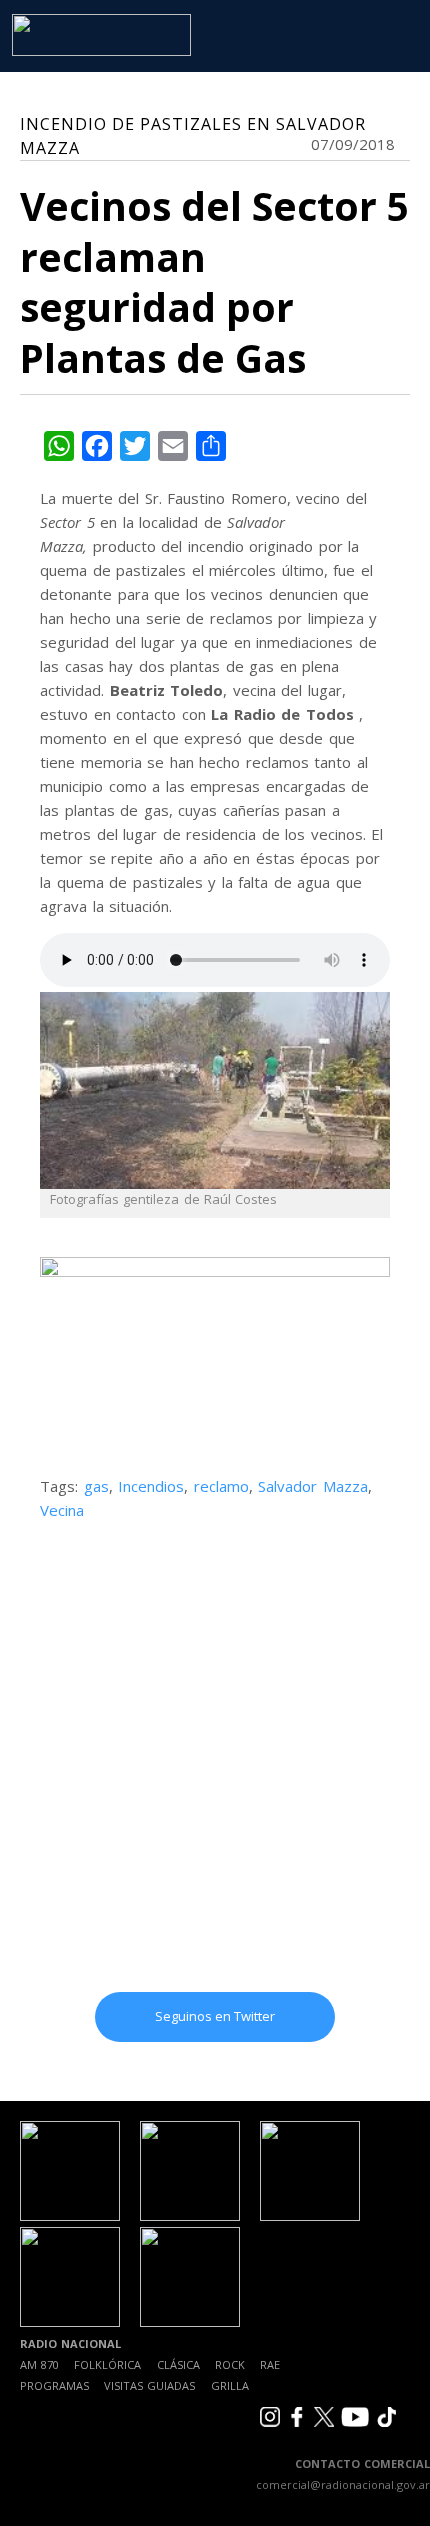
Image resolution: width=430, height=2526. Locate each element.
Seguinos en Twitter (215, 2016)
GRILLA (230, 2385)
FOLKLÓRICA (107, 2364)
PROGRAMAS (54, 2385)
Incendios (151, 1486)
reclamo (221, 1486)
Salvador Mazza (313, 1486)
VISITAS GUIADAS (149, 2385)
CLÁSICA (178, 2364)
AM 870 (39, 2364)
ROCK (230, 2364)
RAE (270, 2364)
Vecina (62, 1510)
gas (96, 1486)
